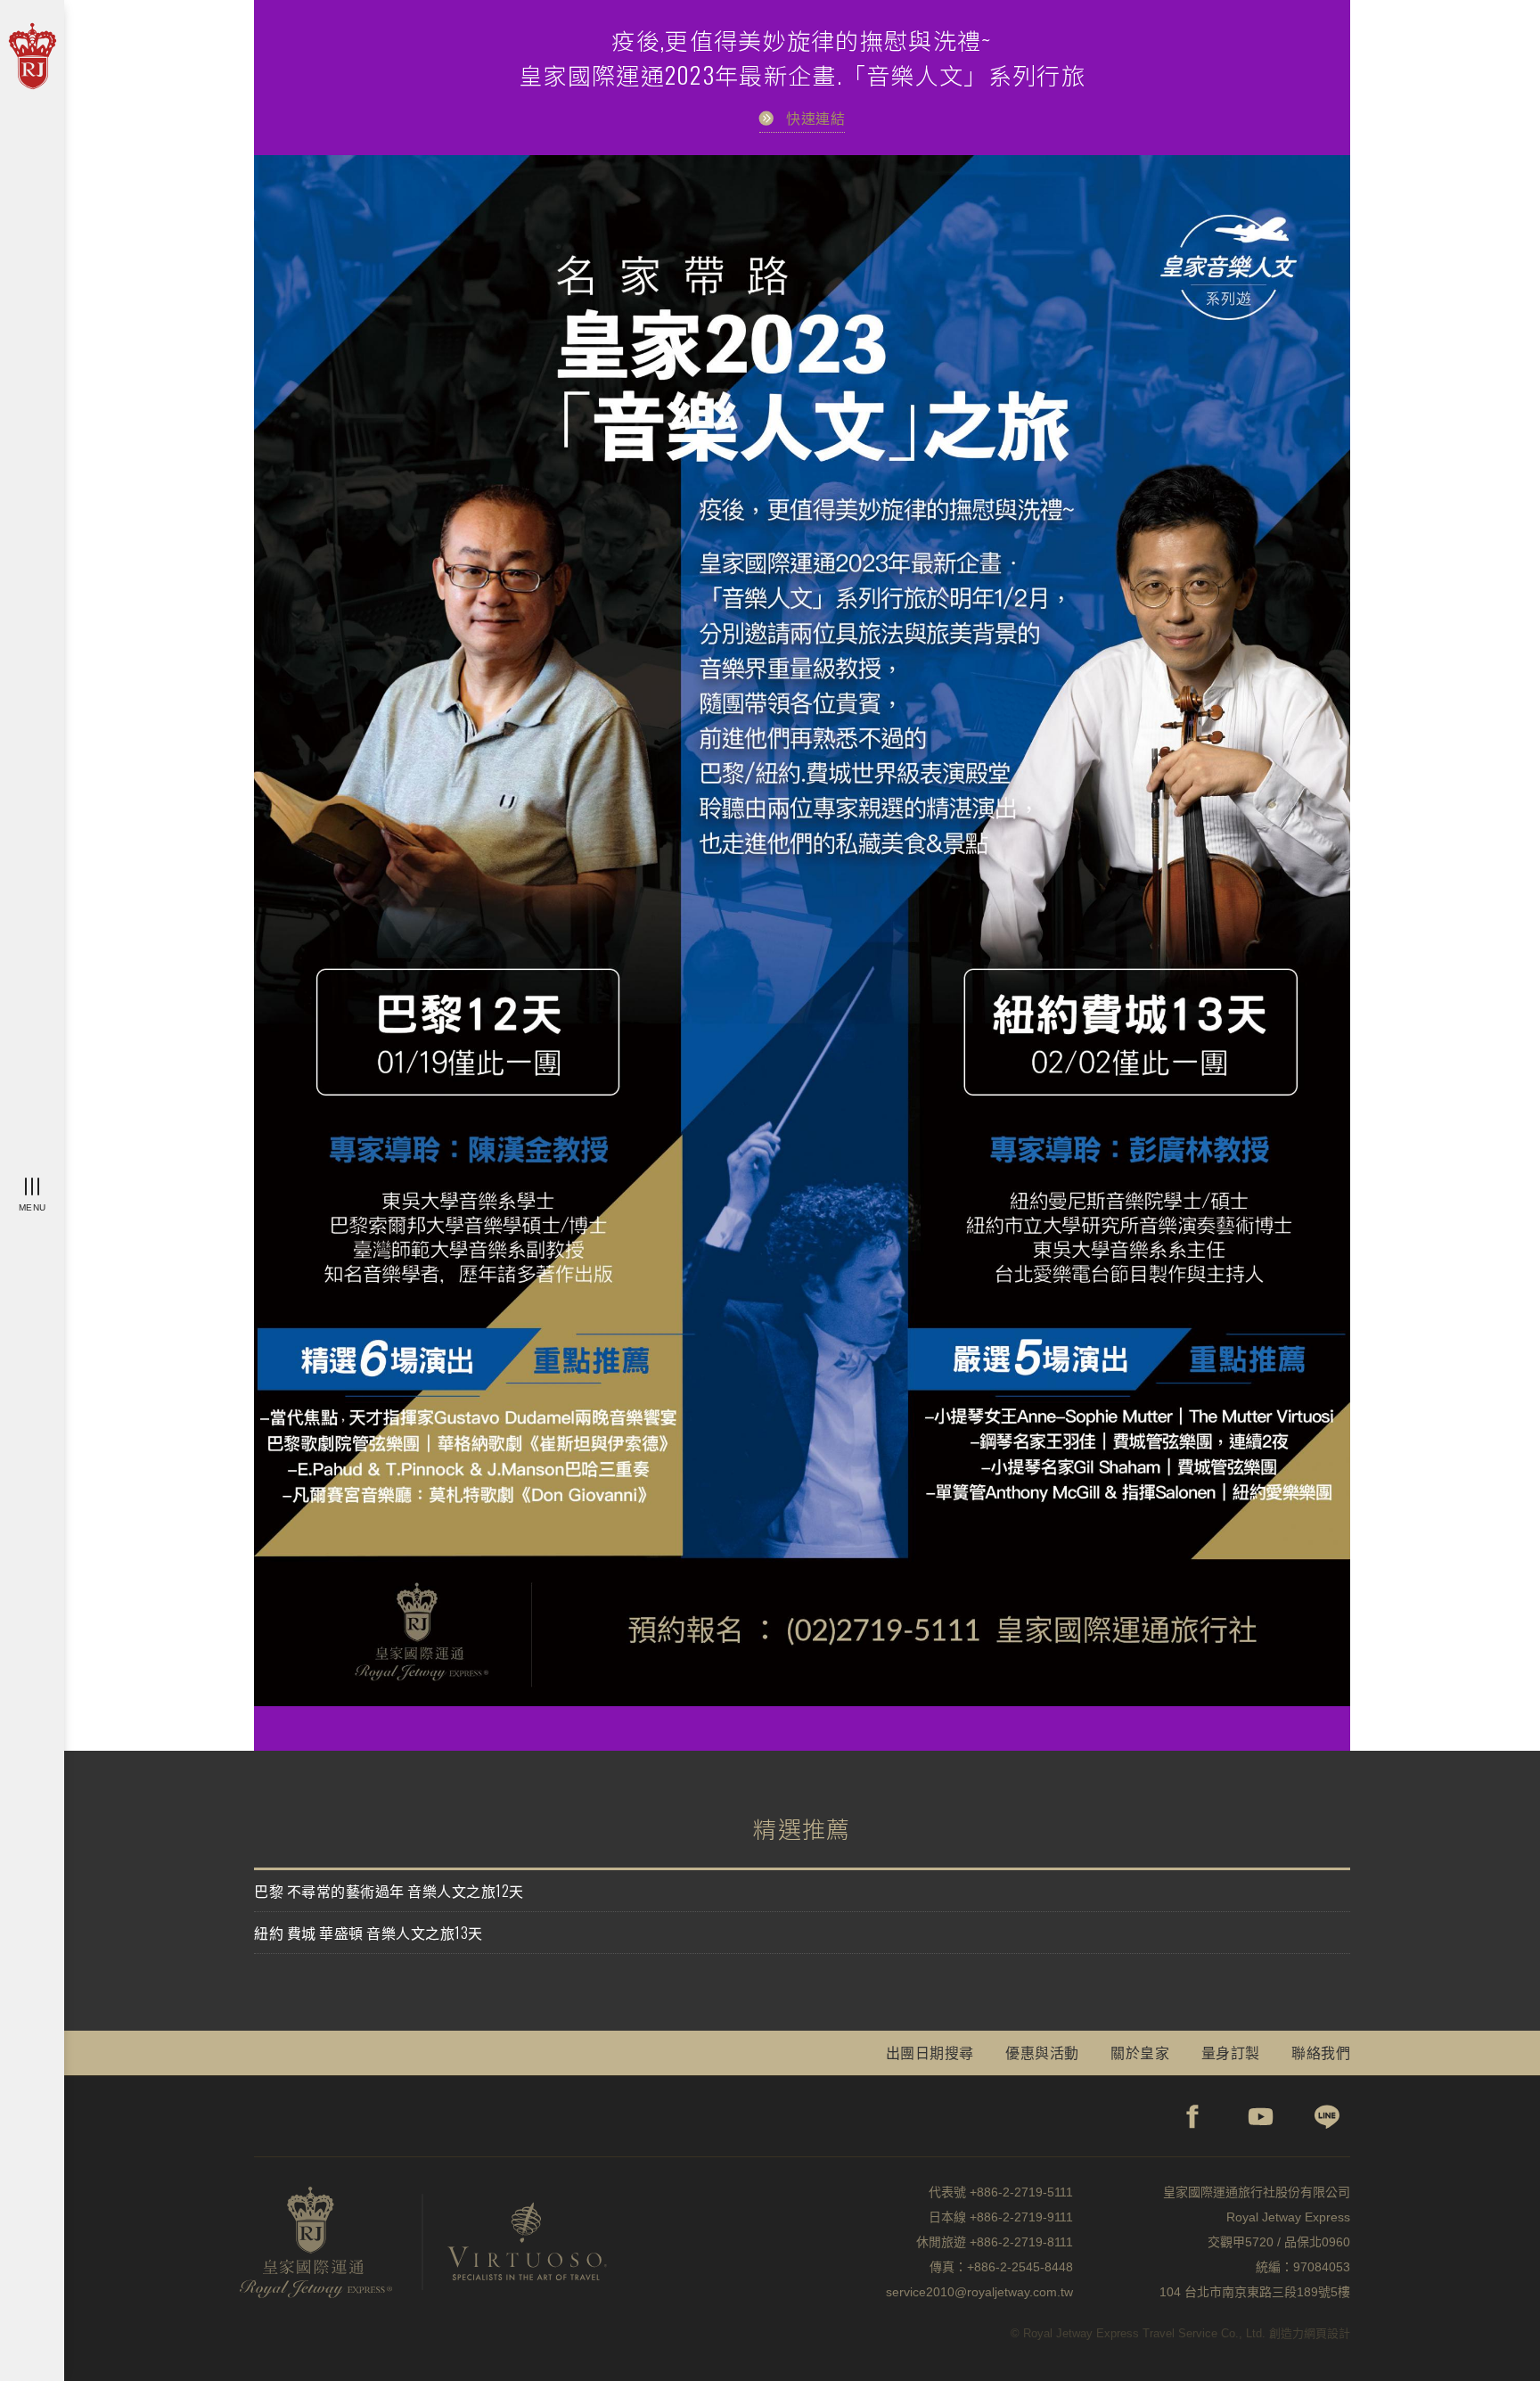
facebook (1193, 2116)
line (1328, 2116)
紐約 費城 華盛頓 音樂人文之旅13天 (369, 1933)
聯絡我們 (1321, 2052)
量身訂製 (1231, 2052)
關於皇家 (1140, 2052)
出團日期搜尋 (930, 2052)
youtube (1261, 2116)
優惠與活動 (1042, 2052)
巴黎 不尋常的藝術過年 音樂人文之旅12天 (389, 1891)
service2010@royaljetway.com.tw (979, 2292)
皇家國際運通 (32, 57)
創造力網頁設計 (1310, 2333)
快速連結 (815, 118)
